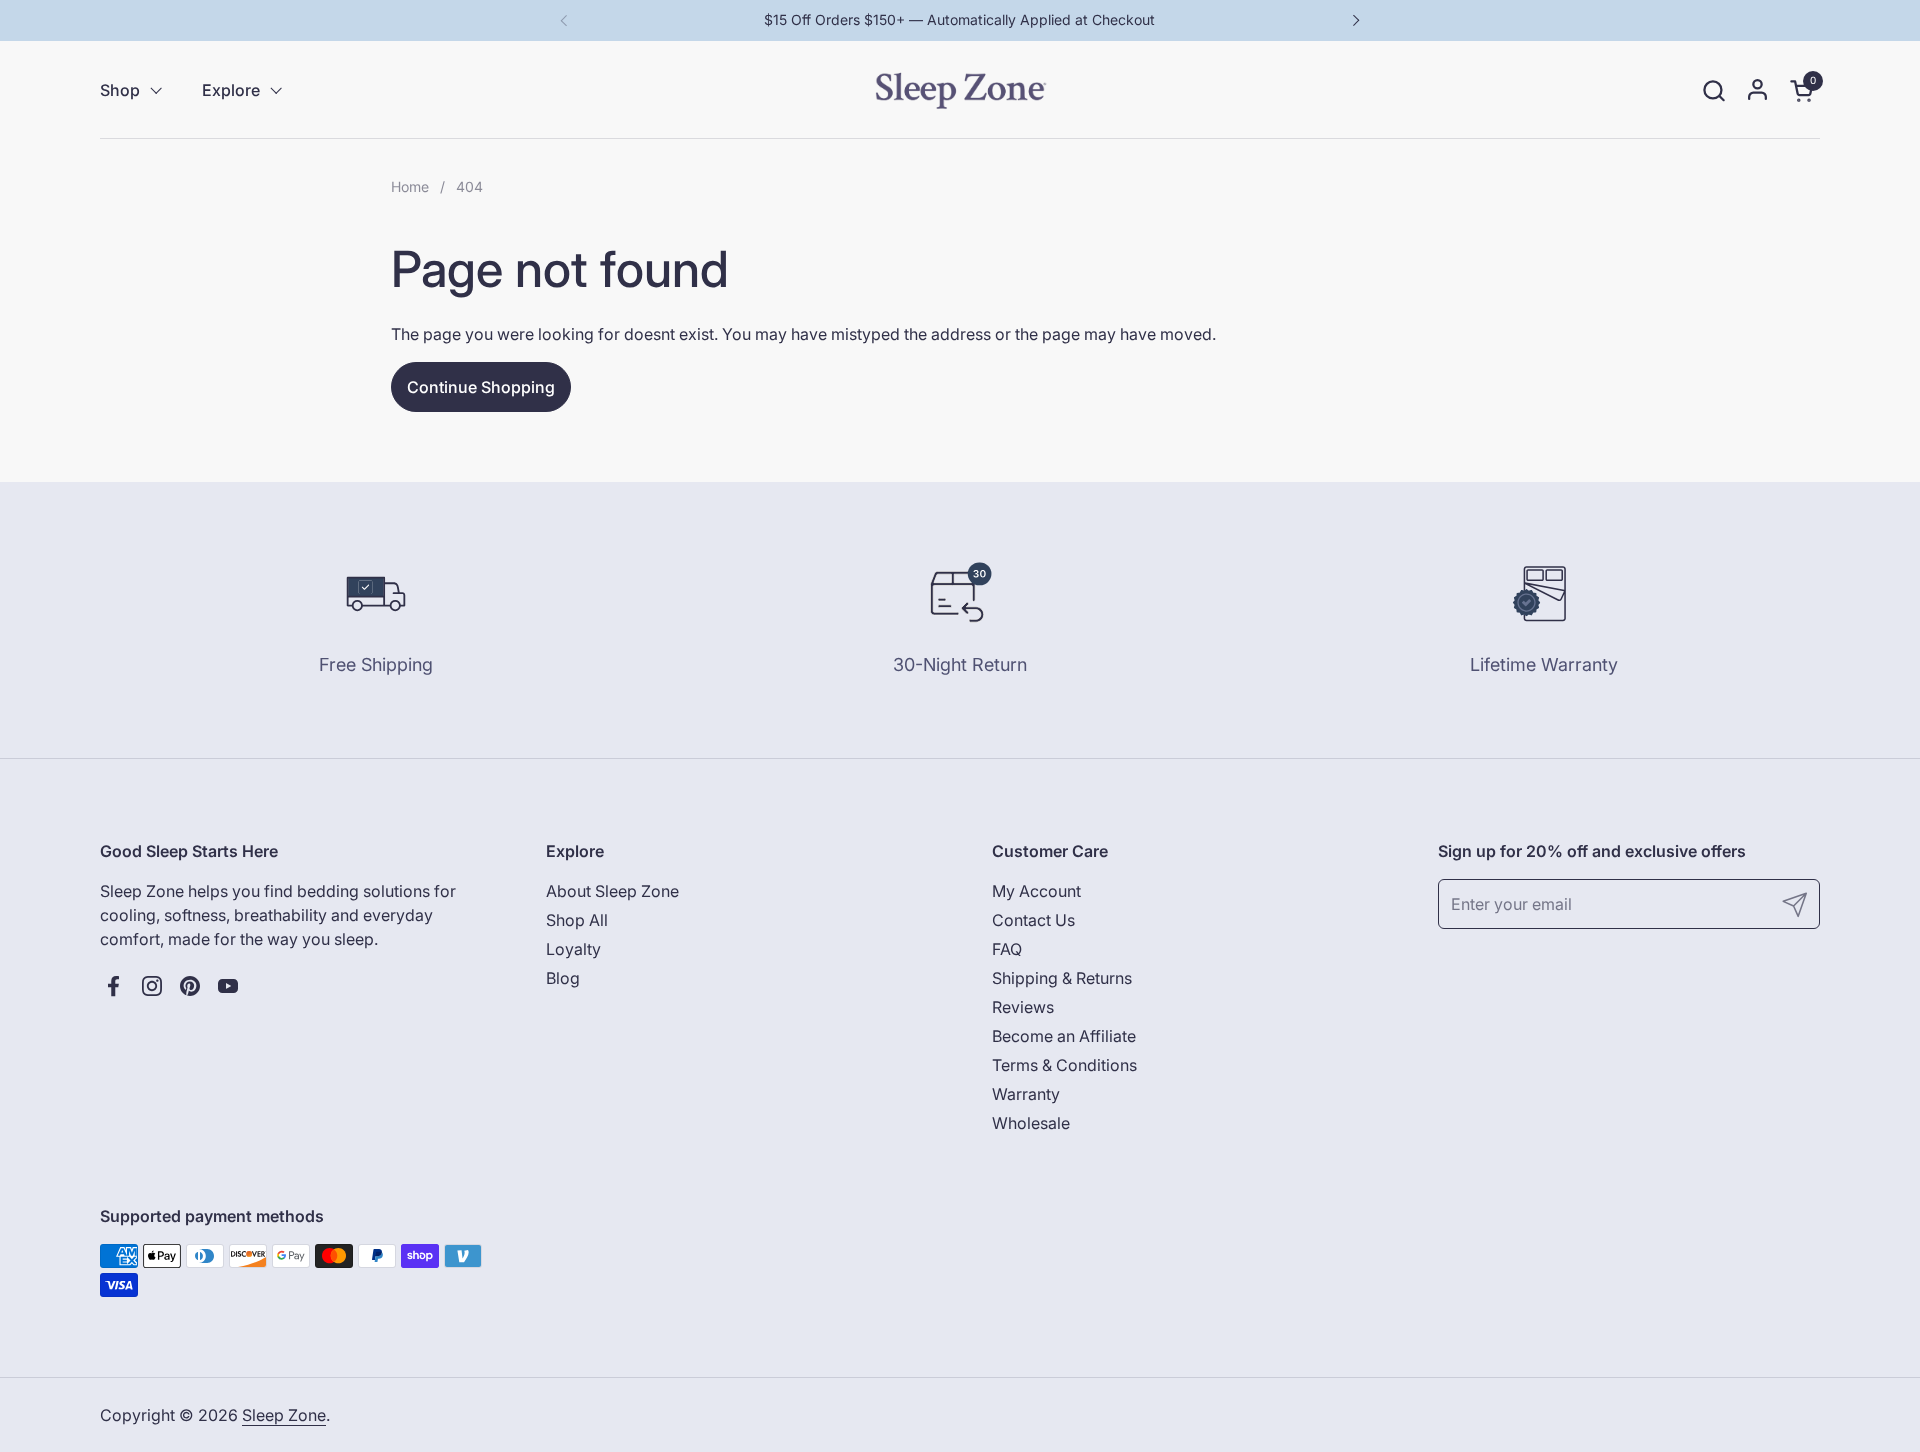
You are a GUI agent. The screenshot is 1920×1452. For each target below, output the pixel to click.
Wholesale (1031, 1123)
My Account (1036, 891)
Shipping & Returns (1062, 978)
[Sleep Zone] (960, 90)
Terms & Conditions (1064, 1065)
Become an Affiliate (1064, 1036)
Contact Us (1033, 920)
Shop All (577, 920)
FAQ (1007, 949)
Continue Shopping (481, 387)
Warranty (1026, 1094)
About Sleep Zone (612, 891)
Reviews (1023, 1007)
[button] (1713, 90)
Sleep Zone (284, 1415)
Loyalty (573, 949)
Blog (563, 978)
